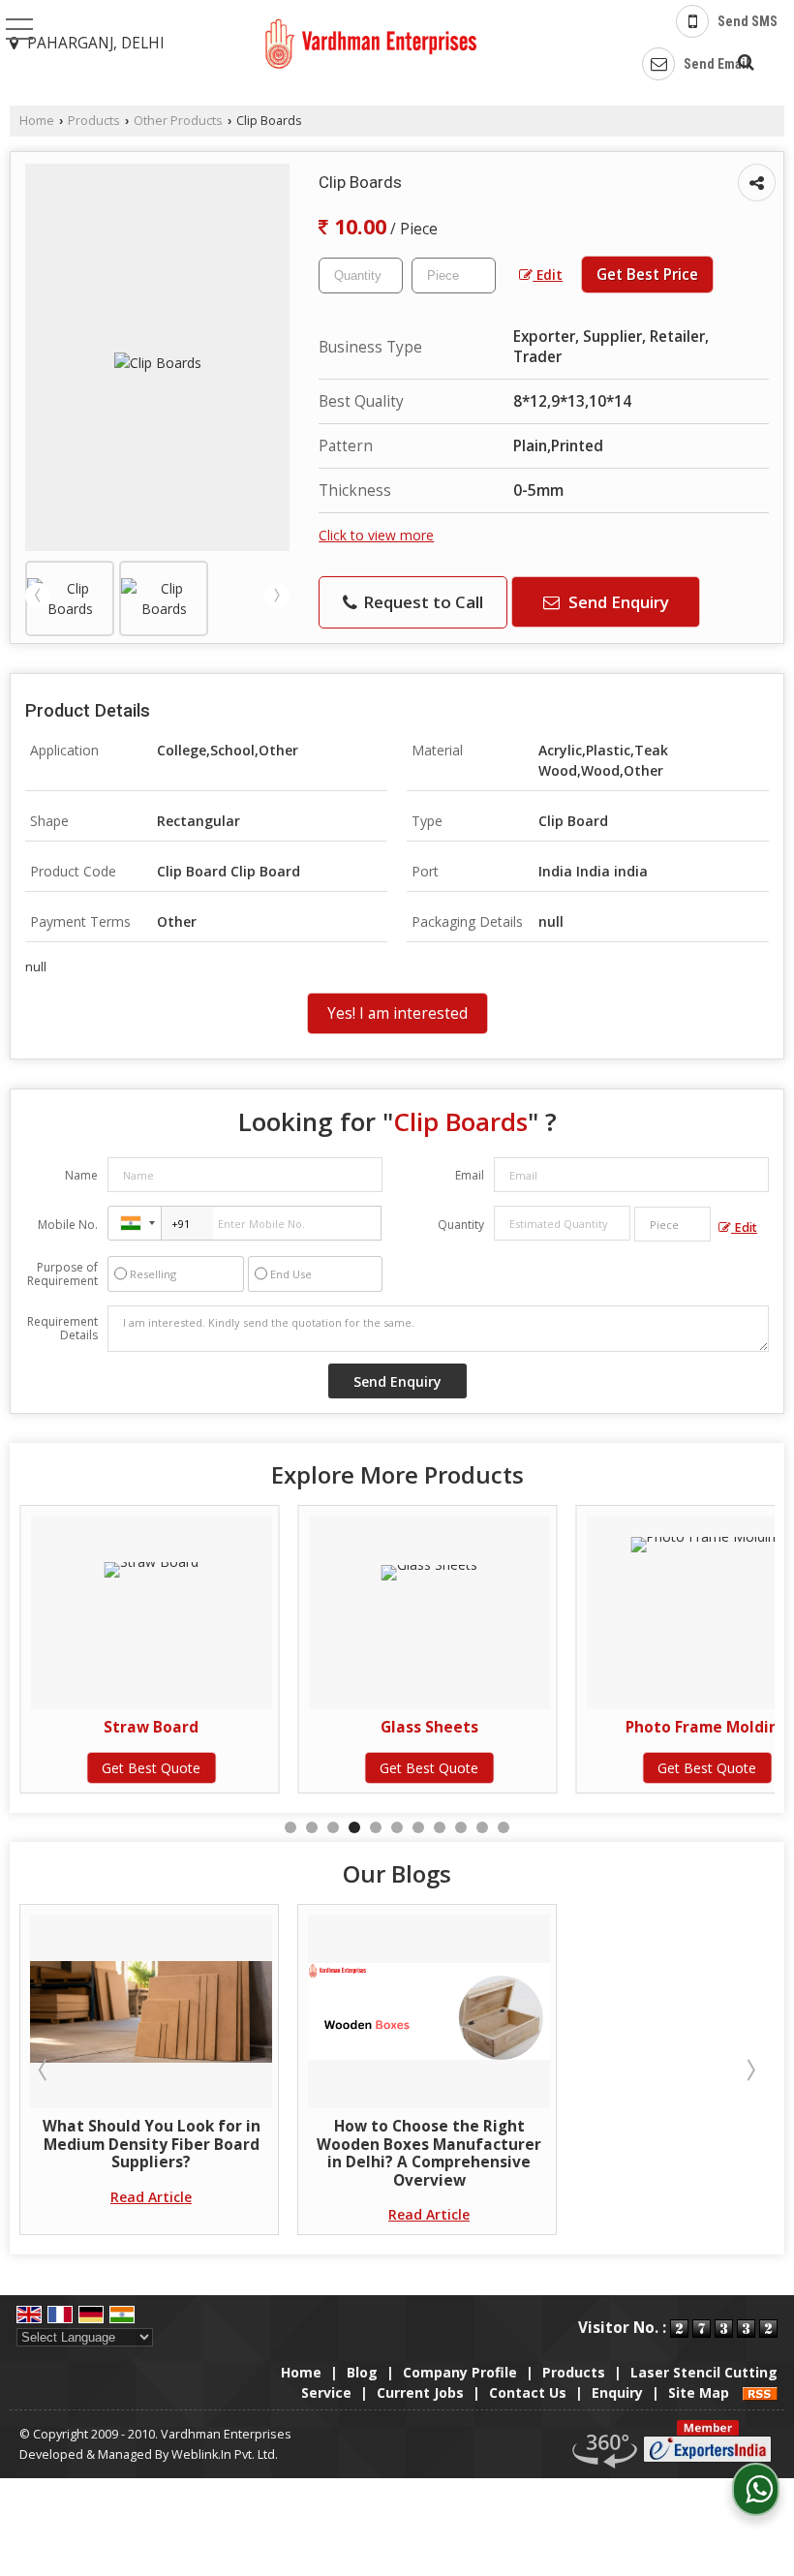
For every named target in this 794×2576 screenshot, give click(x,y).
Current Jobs (420, 2392)
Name (81, 1175)
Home (37, 121)
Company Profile (460, 2372)
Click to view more (376, 535)
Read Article (151, 2197)
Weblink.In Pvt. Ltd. (225, 2454)
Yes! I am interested (397, 1013)
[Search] (743, 59)
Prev (38, 596)
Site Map (699, 2392)
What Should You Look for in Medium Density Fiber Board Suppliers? (152, 2144)
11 (504, 1827)
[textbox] (454, 276)
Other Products (178, 121)
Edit (548, 275)
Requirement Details (62, 1329)
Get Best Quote (151, 1768)
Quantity (461, 1225)
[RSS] (760, 2392)
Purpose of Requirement (62, 1274)
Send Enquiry (617, 602)
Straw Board (151, 1727)
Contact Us (528, 2392)
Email (470, 1175)
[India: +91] (135, 1223)
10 (482, 1827)
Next (277, 596)
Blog (362, 2372)
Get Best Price (647, 275)
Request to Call (421, 602)
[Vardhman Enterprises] (370, 45)
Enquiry (617, 2392)
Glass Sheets (429, 1727)
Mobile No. (68, 1225)
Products (94, 121)
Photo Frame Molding (707, 1727)
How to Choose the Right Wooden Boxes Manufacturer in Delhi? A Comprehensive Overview (429, 2153)
